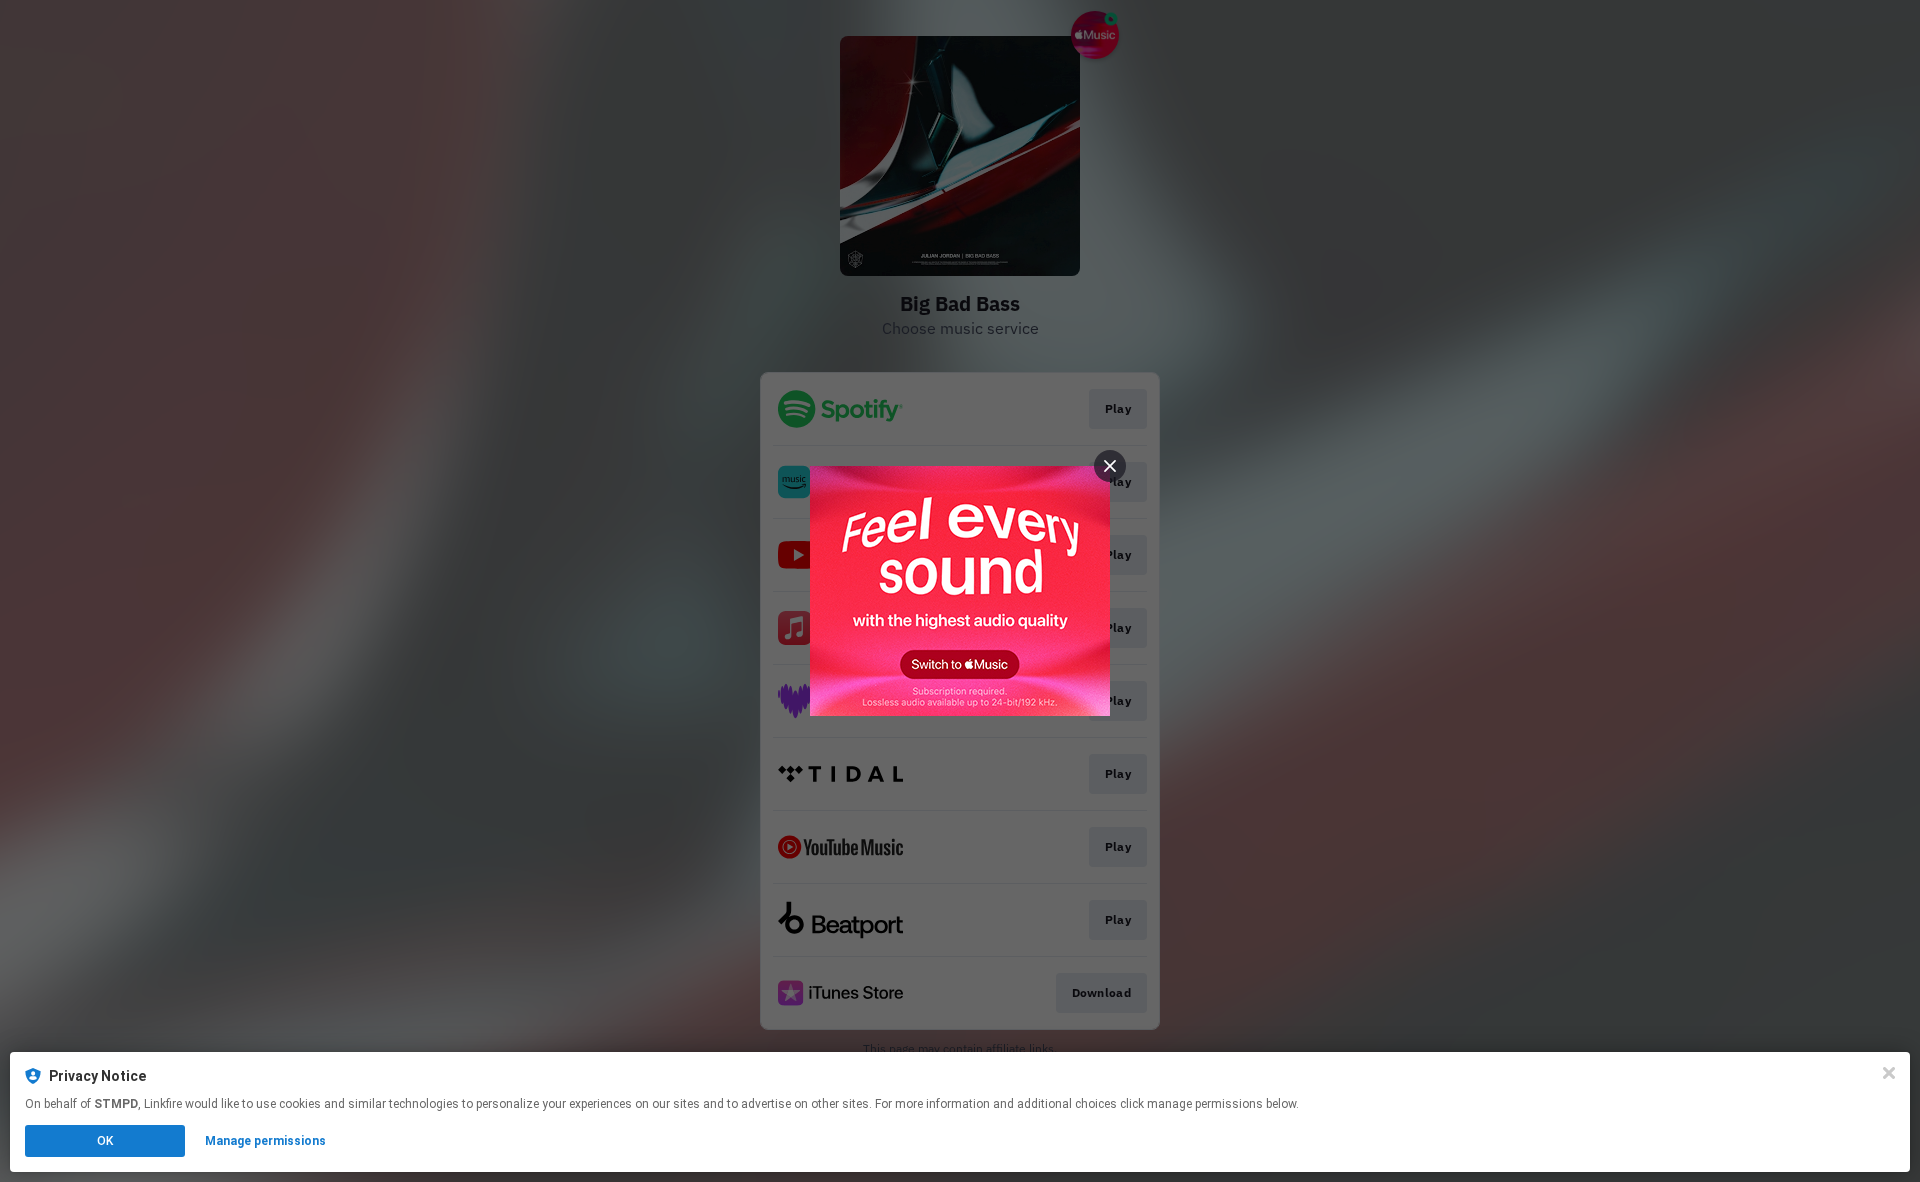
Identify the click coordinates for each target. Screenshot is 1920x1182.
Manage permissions (265, 1141)
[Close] (1889, 1073)
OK (105, 1141)
